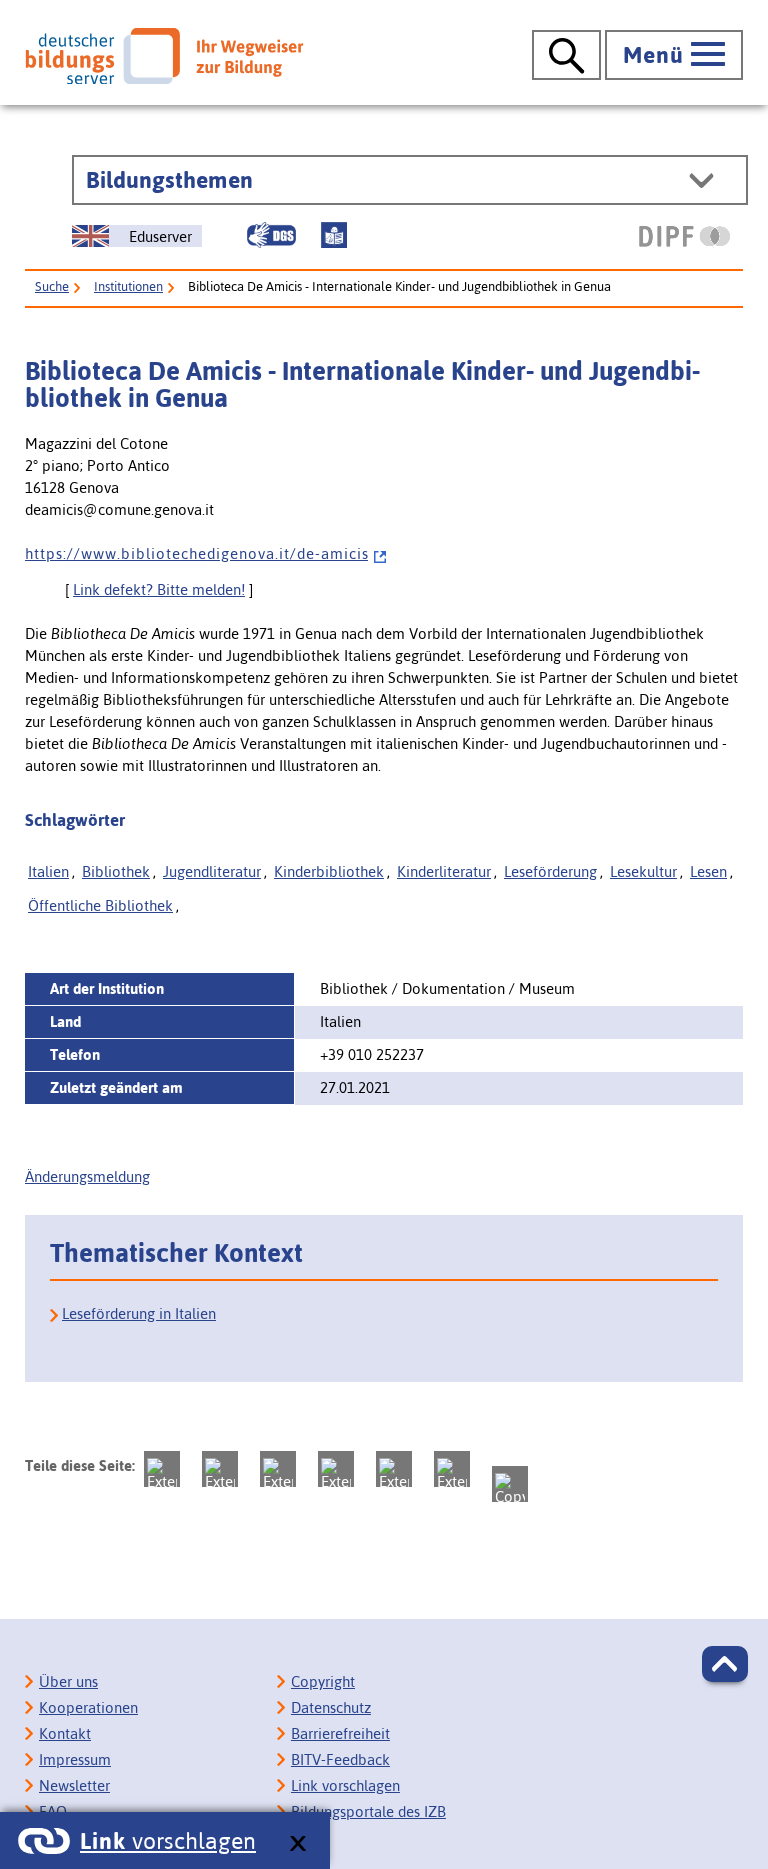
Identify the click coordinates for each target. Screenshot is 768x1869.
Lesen (708, 871)
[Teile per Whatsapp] (336, 1469)
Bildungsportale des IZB (368, 1811)
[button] (725, 1664)
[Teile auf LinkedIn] (394, 1469)
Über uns (68, 1681)
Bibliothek (116, 871)
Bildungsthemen (169, 180)
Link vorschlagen (345, 1785)
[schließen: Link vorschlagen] (297, 1844)
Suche (52, 286)
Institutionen (128, 286)
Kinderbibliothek (329, 871)
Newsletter (74, 1785)
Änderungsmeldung (87, 1176)
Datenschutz (331, 1707)
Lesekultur (643, 871)
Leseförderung (550, 871)
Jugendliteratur (212, 871)
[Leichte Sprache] (334, 235)
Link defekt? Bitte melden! (159, 589)
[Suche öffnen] (566, 55)
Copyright (323, 1681)
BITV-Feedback (340, 1759)
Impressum (75, 1759)
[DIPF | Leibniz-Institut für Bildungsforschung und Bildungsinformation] (684, 236)
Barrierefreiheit (340, 1733)
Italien (48, 871)
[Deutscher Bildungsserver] (164, 56)
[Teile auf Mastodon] (162, 1469)
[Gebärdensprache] (271, 235)
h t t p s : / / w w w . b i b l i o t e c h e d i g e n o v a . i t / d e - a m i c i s (196, 553)
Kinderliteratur (444, 871)
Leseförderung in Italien (139, 1313)
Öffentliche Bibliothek (100, 905)
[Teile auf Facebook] (220, 1469)
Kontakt (65, 1733)
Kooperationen (88, 1707)
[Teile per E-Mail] (452, 1469)
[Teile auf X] (278, 1469)
